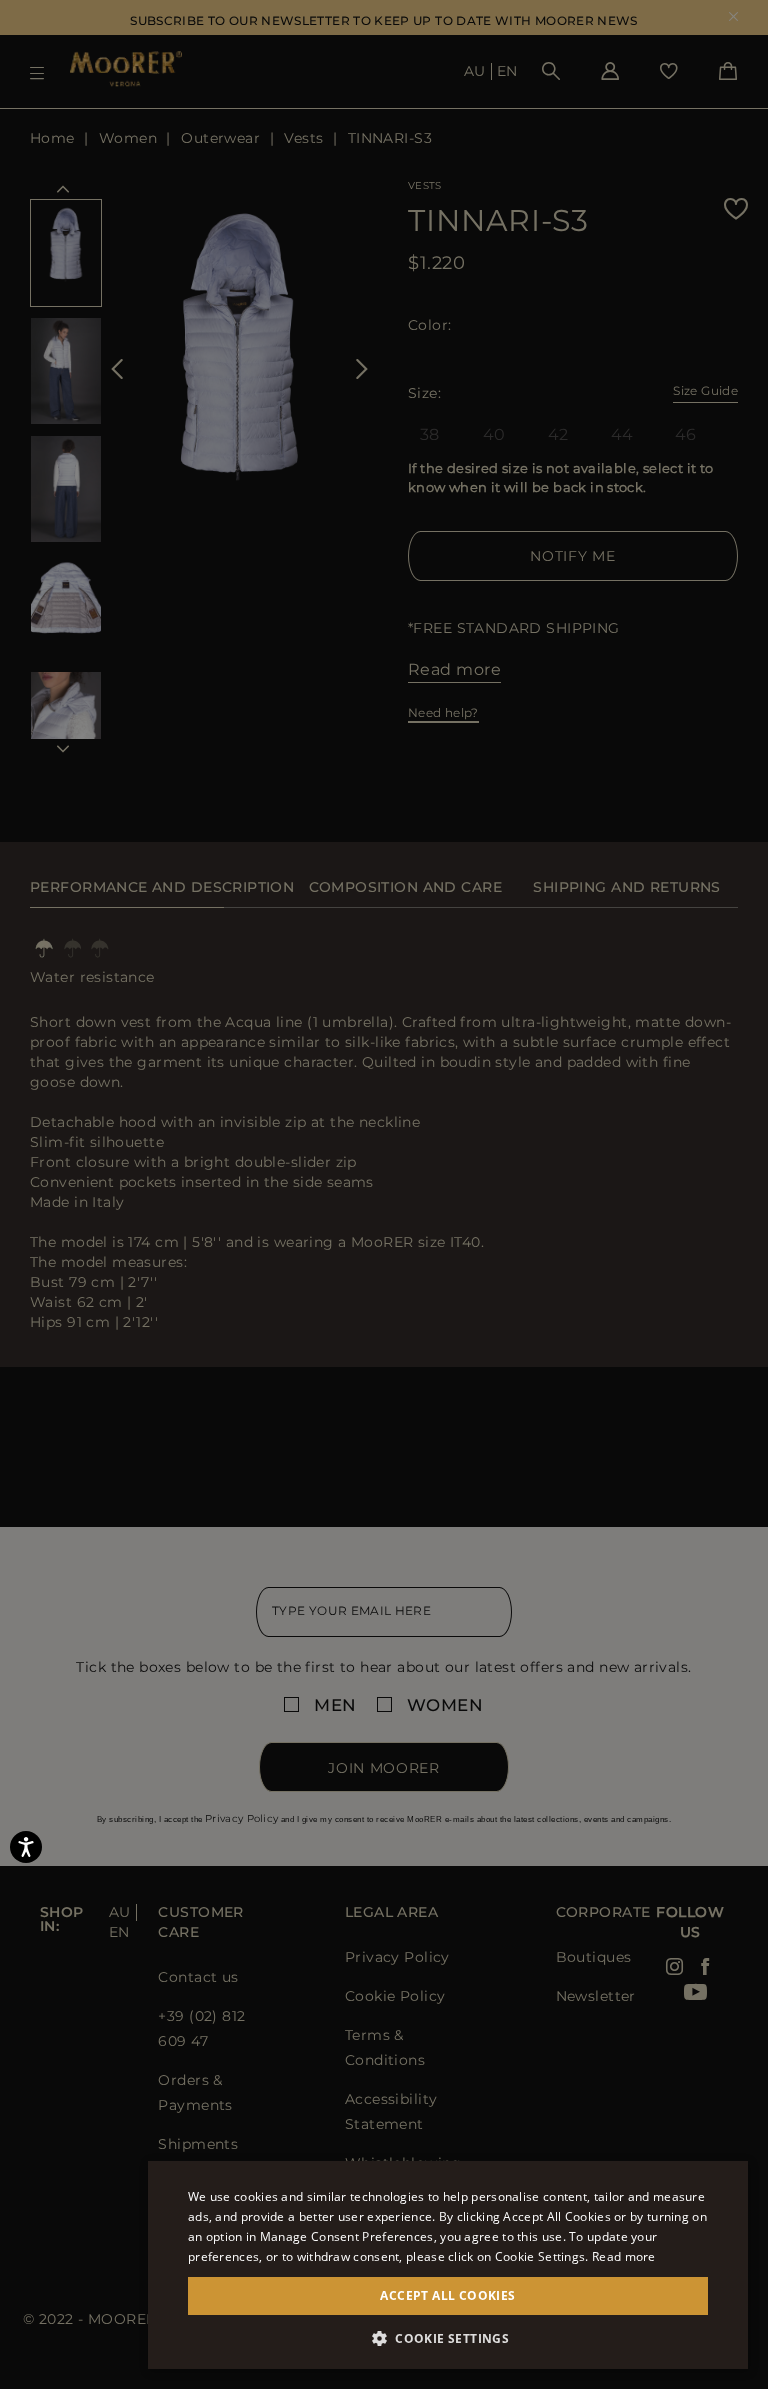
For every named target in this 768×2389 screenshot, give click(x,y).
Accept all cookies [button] (447, 2295)
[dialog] (384, 1194)
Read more (624, 2256)
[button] (448, 2338)
